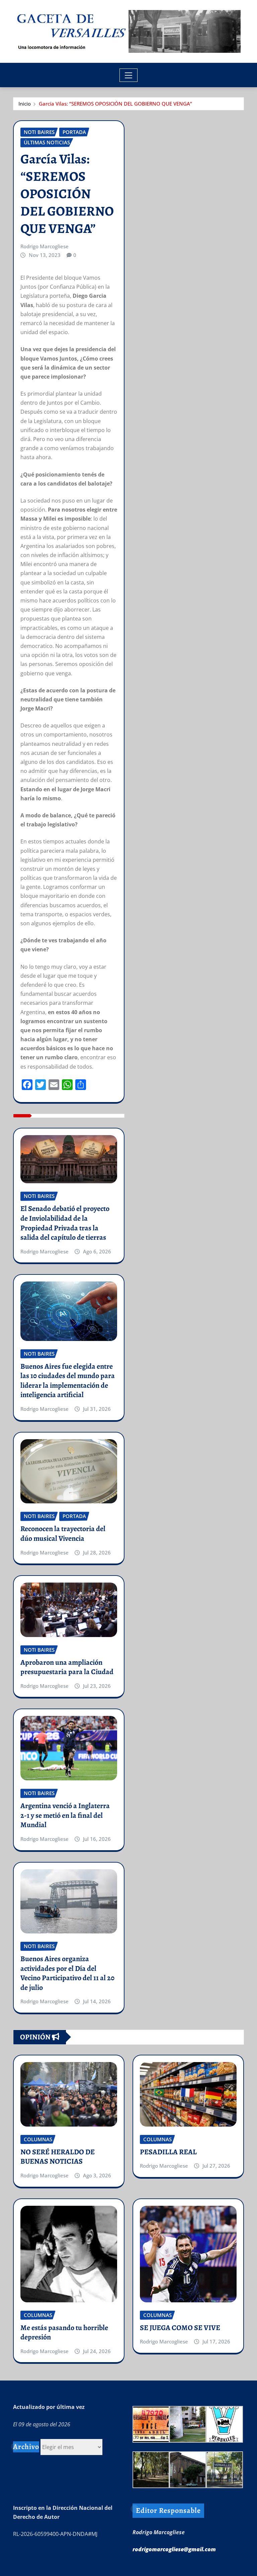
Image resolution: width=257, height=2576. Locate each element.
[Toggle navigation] (129, 75)
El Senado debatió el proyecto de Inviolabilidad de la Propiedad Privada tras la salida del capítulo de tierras (65, 1223)
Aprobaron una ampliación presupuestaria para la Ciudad (67, 1667)
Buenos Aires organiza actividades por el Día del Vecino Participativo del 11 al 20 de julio (67, 1973)
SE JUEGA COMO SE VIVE (180, 2328)
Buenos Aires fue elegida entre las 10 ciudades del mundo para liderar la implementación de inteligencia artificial (68, 1381)
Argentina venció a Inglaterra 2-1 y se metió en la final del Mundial (65, 1815)
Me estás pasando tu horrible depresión (64, 2333)
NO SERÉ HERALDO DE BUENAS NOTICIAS (58, 2157)
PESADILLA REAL (168, 2152)
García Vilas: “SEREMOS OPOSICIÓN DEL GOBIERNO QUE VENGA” (115, 104)
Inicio (25, 104)
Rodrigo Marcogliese (45, 246)
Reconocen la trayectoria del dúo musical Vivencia (63, 1534)
